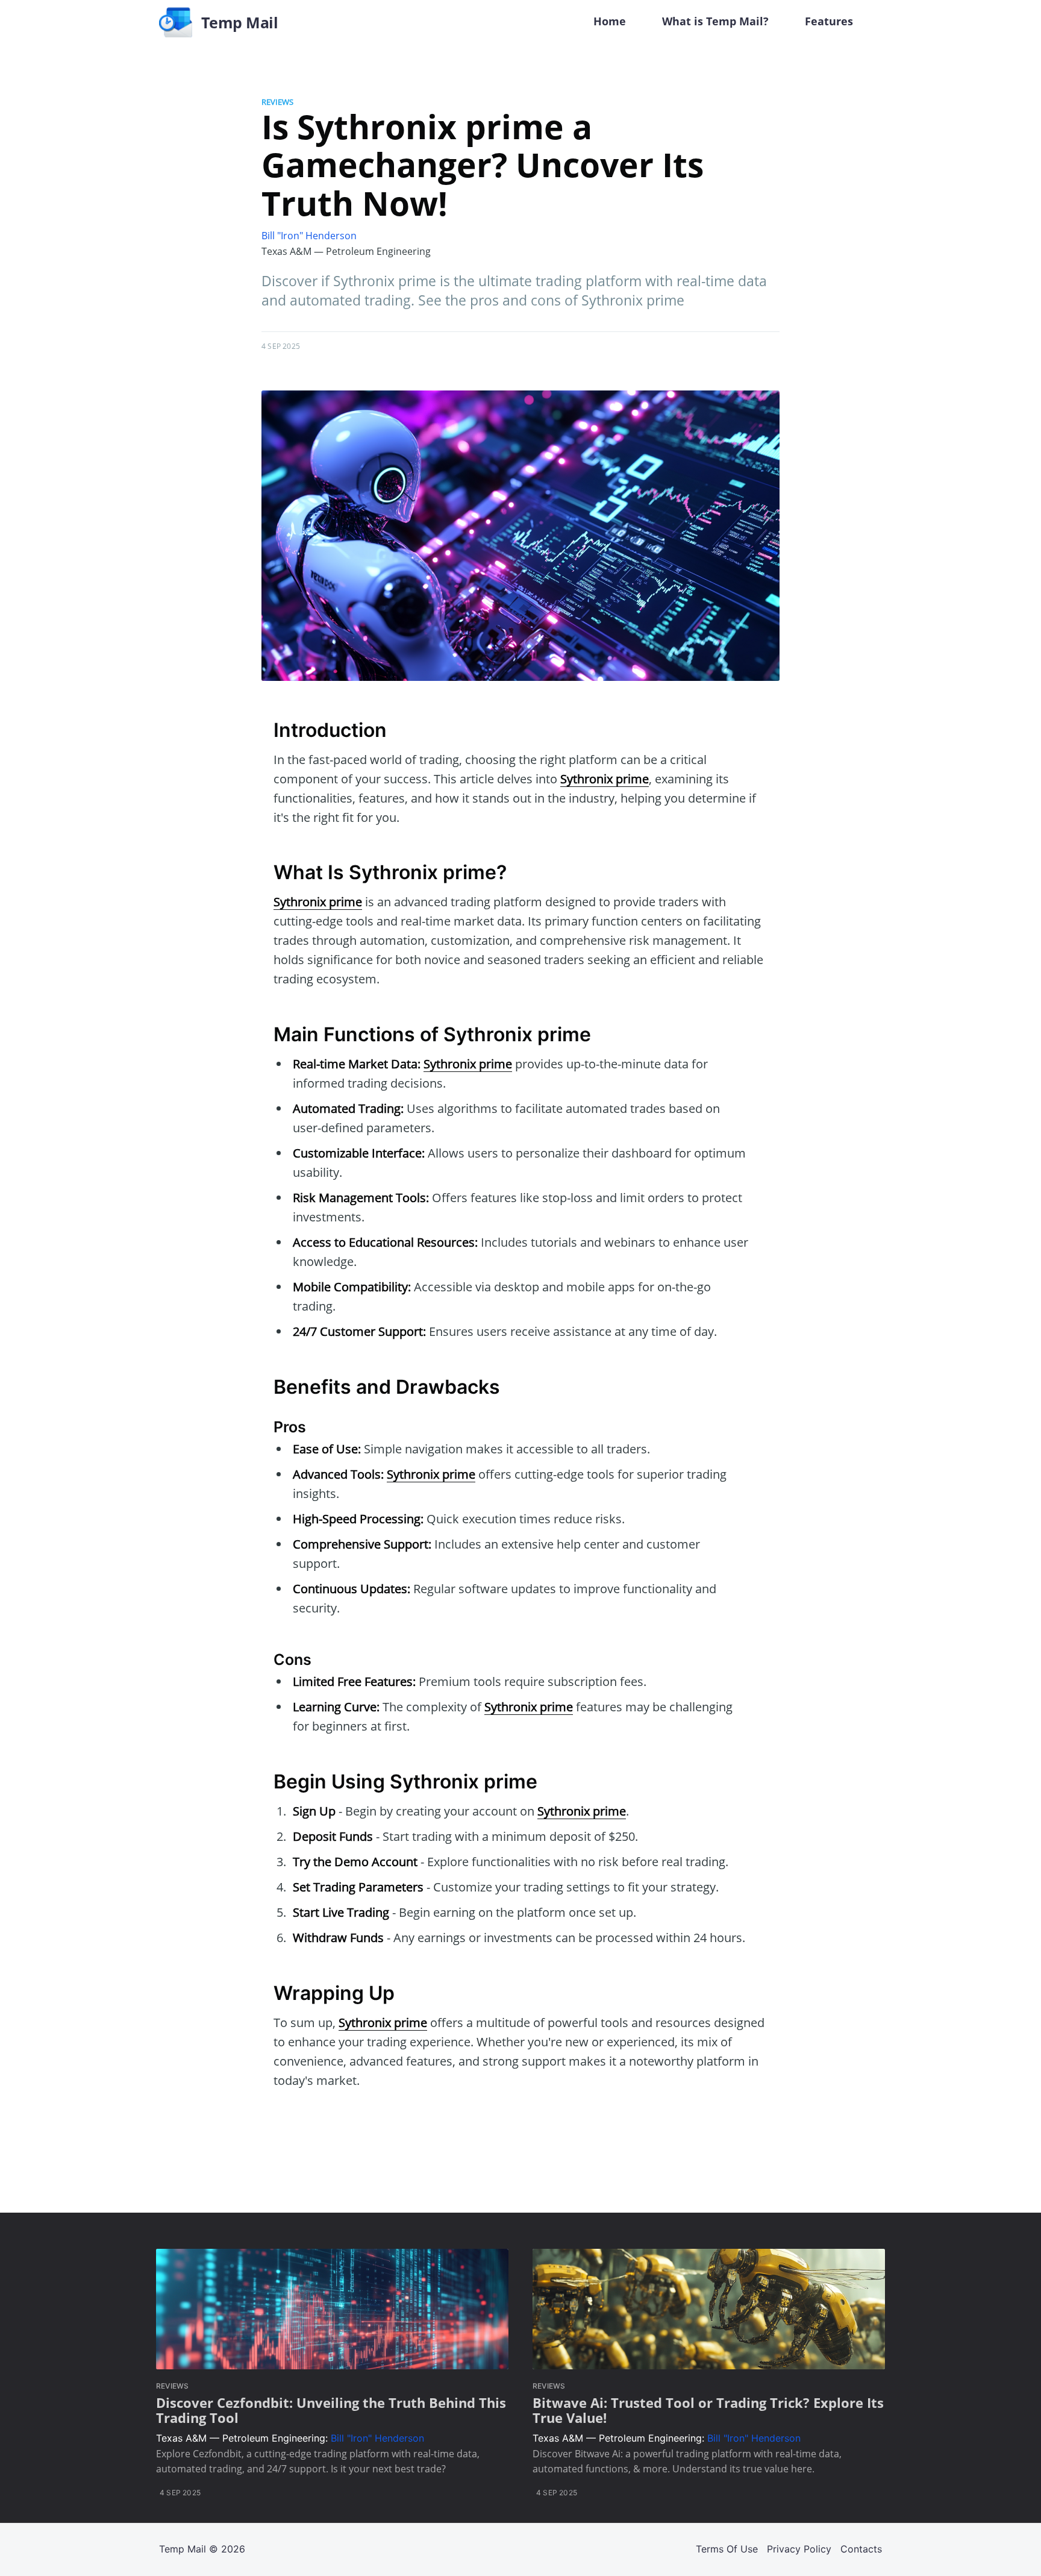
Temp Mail (183, 2549)
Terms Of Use (727, 2549)
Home (610, 21)
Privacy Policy (799, 2549)
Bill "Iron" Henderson (309, 236)
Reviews (277, 102)
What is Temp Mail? (715, 21)
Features (829, 21)
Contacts (861, 2549)
